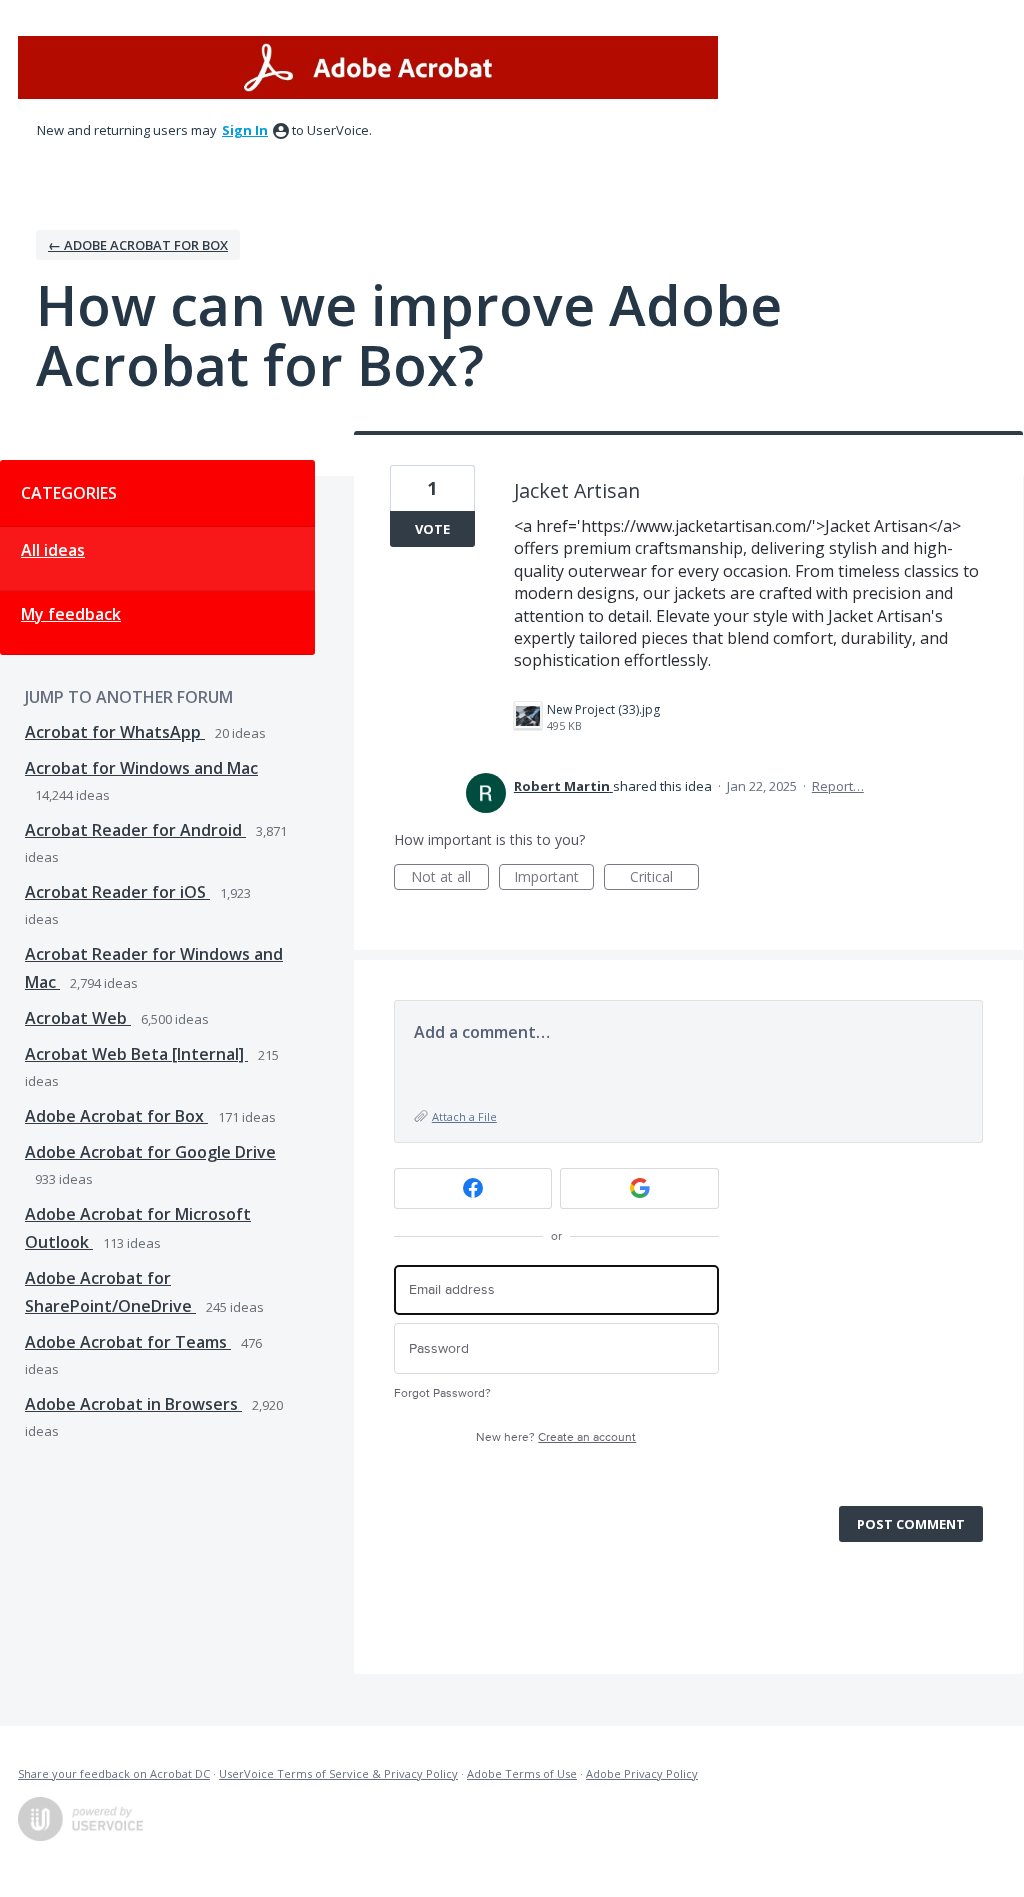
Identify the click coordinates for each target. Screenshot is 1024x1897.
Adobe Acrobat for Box (116, 1116)
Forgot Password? (442, 1393)
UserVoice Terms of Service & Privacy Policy (338, 1773)
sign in (245, 130)
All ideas (53, 550)
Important (554, 878)
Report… (838, 786)
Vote (432, 529)
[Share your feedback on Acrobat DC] (368, 67)
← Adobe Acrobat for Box (138, 245)
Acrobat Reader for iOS (117, 892)
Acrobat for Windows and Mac (141, 768)
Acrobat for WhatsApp (115, 732)
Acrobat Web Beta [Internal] (136, 1054)
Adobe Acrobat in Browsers (133, 1404)
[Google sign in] (639, 1188)
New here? (556, 1437)
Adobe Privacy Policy (642, 1773)
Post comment (911, 1524)
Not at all (450, 878)
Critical (664, 878)
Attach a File (464, 1116)
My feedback (71, 614)
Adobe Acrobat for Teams (128, 1342)
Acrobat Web (78, 1018)
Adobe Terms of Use (522, 1773)
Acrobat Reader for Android (135, 830)
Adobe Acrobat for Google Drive (150, 1152)
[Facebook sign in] (473, 1188)
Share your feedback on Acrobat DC (114, 1773)
